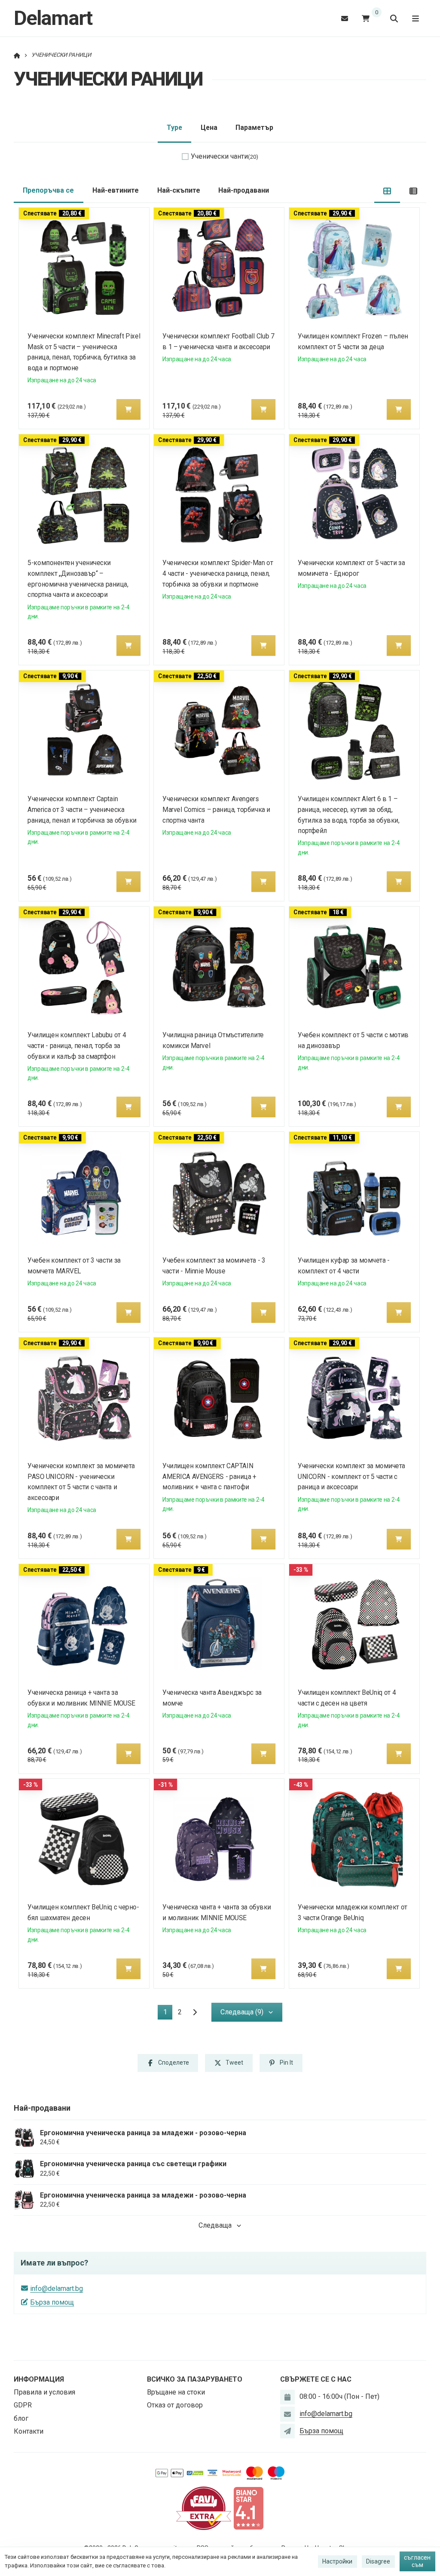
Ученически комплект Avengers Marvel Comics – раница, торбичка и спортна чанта (217, 810)
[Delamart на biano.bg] (248, 2508)
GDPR (23, 2405)
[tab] (387, 191)
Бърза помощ (52, 2302)
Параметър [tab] (254, 128)
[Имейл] (345, 18)
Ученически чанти (225, 156)
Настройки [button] (337, 2561)
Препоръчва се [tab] (48, 190)
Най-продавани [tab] (244, 190)
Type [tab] (174, 128)
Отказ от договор (175, 2405)
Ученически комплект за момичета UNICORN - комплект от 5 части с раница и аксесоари (351, 1477)
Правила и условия (44, 2392)
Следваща (215, 2225)
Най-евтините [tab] (116, 190)
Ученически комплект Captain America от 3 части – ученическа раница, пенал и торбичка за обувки (82, 810)
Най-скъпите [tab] (179, 190)
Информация (39, 2379)
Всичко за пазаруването (195, 2379)
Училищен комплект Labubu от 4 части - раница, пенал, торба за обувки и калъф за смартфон (77, 1046)
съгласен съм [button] (417, 2561)
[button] (128, 409)
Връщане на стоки (176, 2392)
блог (21, 2418)
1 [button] (168, 2014)
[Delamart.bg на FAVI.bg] (204, 2508)
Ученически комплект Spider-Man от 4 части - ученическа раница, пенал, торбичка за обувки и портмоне (218, 573)
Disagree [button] (378, 2561)
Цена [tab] (209, 128)
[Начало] (17, 55)
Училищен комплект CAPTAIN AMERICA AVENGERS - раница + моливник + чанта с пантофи (210, 1477)
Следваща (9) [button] (242, 2012)
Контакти (29, 2431)
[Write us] (287, 2431)
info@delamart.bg (57, 2289)
